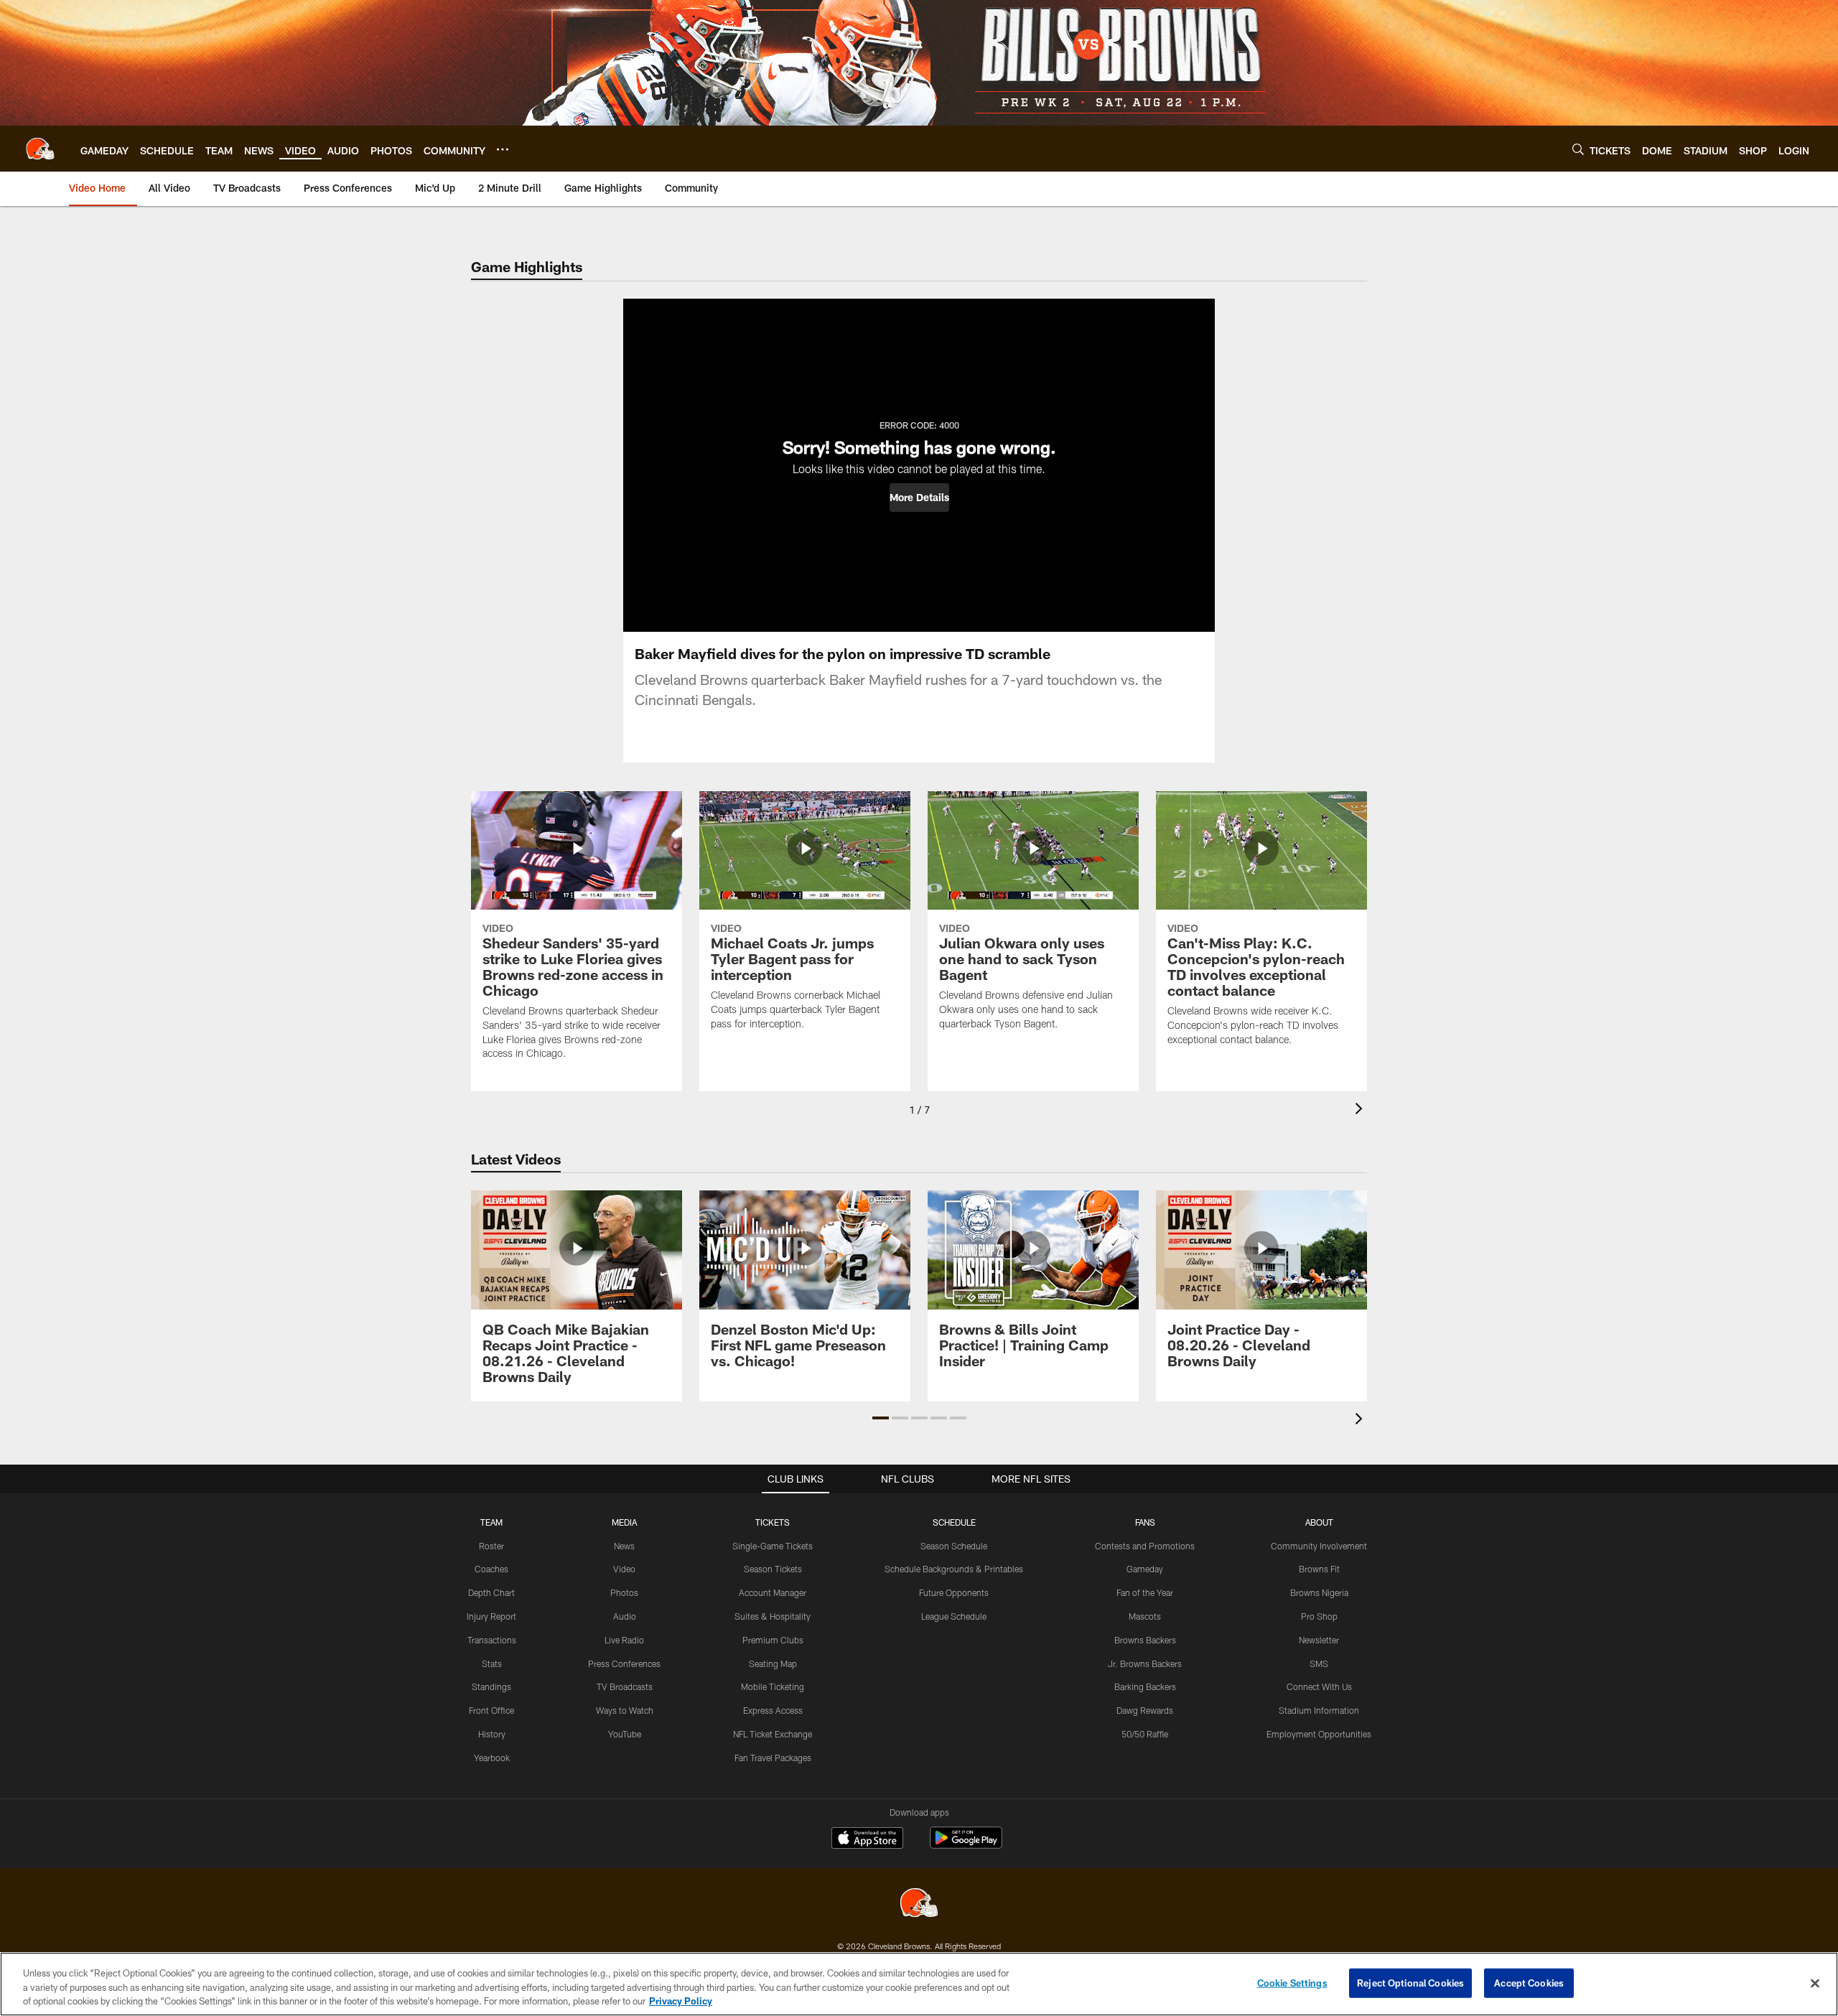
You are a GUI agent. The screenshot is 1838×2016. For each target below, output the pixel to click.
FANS (1145, 1522)
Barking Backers (1145, 1686)
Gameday (1145, 1569)
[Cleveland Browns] (919, 1904)
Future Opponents (954, 1592)
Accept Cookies (1529, 1982)
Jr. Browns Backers (1145, 1663)
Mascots (1145, 1616)
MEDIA (624, 1522)
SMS (1319, 1663)
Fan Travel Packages (773, 1758)
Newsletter (1319, 1640)
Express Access (773, 1710)
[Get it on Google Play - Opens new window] (966, 1845)
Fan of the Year (1145, 1592)
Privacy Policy (681, 2001)
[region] (919, 1984)
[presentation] (1361, 1110)
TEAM (491, 1522)
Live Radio (624, 1640)
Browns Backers (1145, 1640)
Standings (491, 1686)
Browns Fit (1319, 1569)
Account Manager (773, 1592)
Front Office (491, 1710)
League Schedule (954, 1616)
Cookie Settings (1292, 1982)
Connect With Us (1319, 1686)
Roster (491, 1546)
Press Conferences (624, 1663)
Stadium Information (1319, 1710)
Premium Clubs (773, 1640)
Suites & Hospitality (773, 1616)
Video (624, 1569)
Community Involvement (1319, 1546)
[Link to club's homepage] (40, 149)
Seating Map (773, 1663)
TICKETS (773, 1522)
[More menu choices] (503, 149)
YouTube (625, 1734)
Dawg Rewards (1145, 1710)
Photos (624, 1592)
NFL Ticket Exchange (773, 1734)
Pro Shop (1319, 1616)
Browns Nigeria (1319, 1592)
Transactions (492, 1640)
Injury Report (491, 1616)
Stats (492, 1663)
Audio (625, 1616)
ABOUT (1319, 1522)
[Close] (1815, 1983)
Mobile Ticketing (773, 1686)
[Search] (1578, 149)
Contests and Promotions (1145, 1546)
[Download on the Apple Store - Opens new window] (867, 1839)
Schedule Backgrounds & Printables (954, 1569)
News (624, 1546)
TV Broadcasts (625, 1686)
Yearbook (492, 1758)
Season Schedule (954, 1546)
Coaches (491, 1569)
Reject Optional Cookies (1410, 1982)
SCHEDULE (954, 1522)
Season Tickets (773, 1569)
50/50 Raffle (1145, 1734)
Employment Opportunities (1319, 1734)
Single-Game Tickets (773, 1546)
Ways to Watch (625, 1710)
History (492, 1734)
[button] (919, 498)
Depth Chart (491, 1592)
